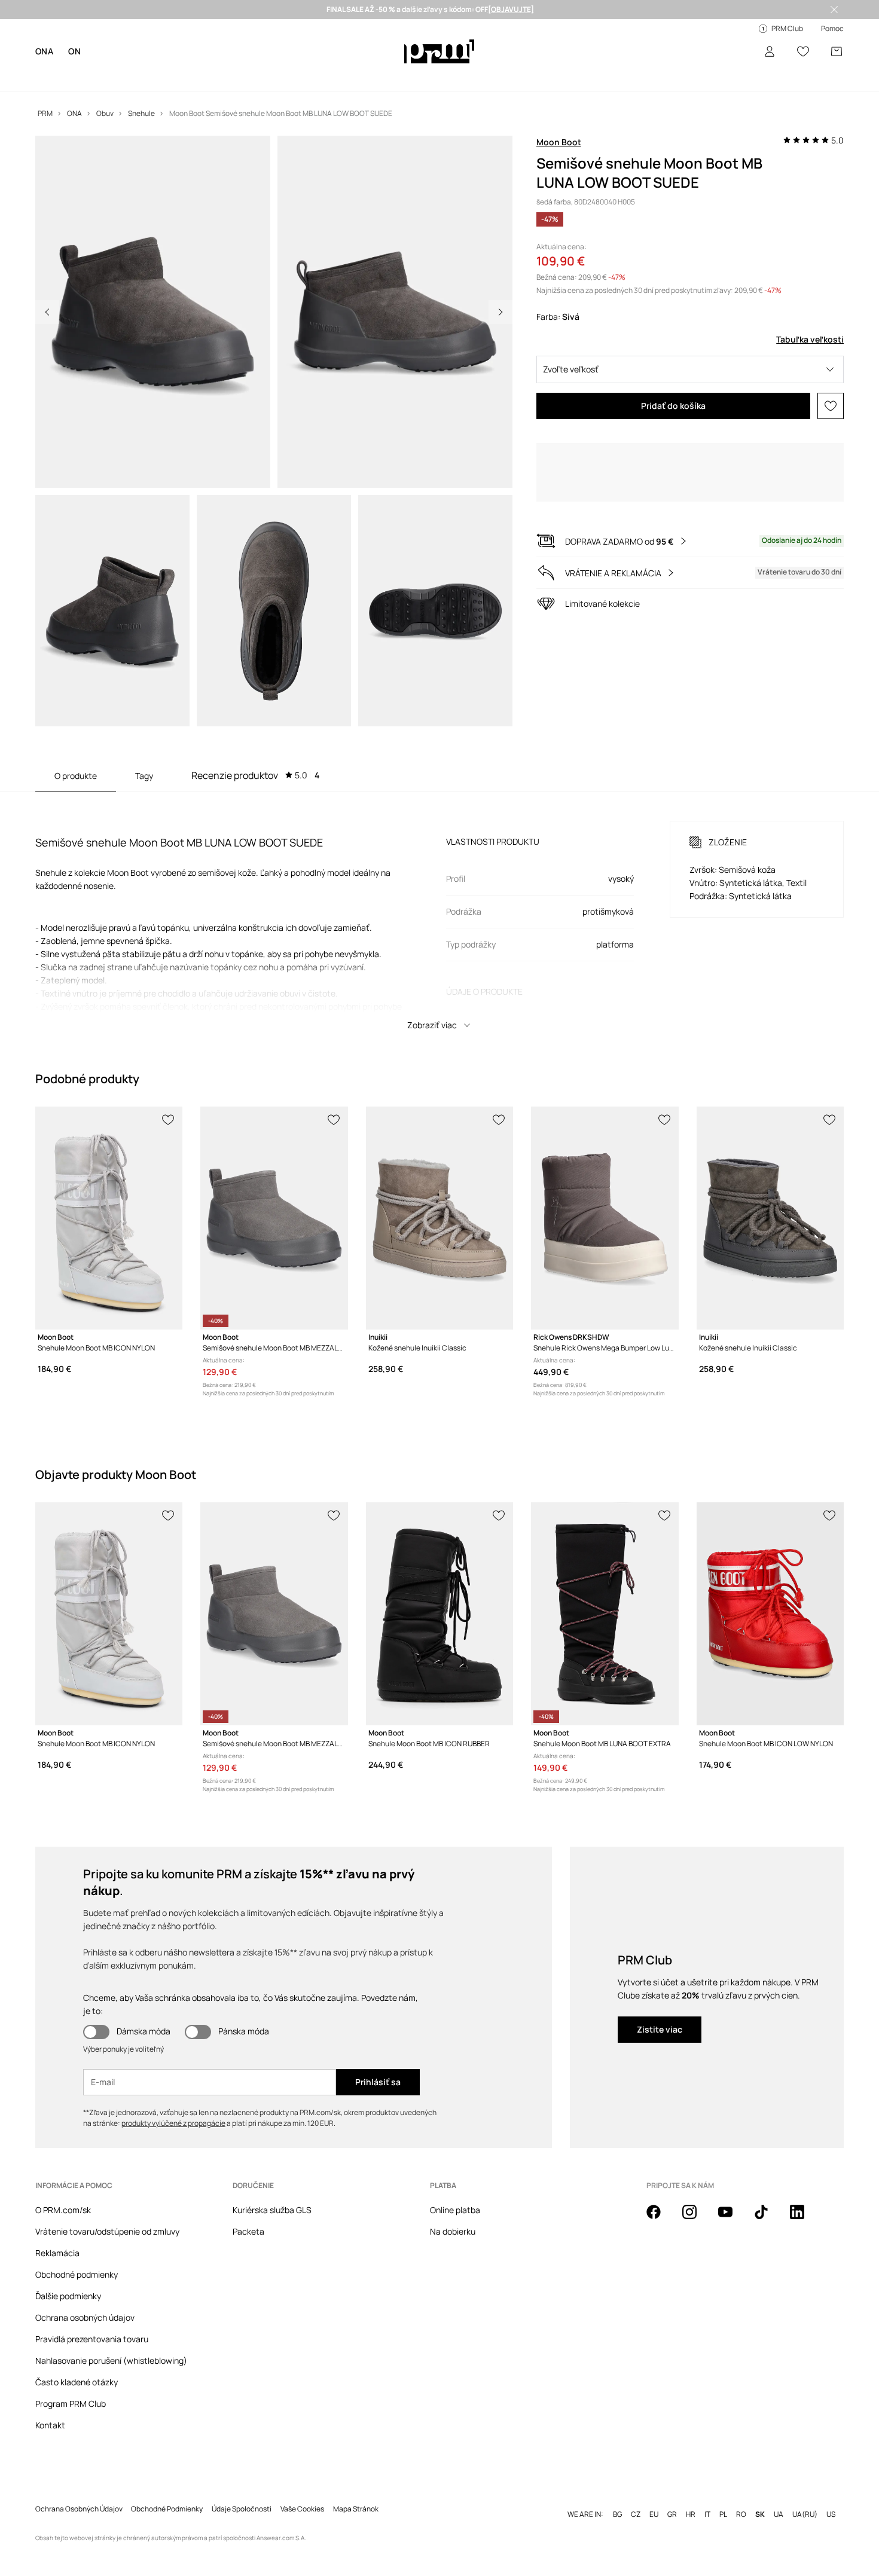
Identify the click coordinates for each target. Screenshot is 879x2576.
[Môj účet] (770, 51)
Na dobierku (453, 2231)
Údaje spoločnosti (242, 2509)
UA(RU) (805, 2514)
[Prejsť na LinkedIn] (804, 2219)
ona (45, 51)
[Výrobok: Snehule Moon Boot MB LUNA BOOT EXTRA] (605, 1614)
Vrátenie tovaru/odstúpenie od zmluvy (107, 2231)
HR (691, 2514)
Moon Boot (559, 142)
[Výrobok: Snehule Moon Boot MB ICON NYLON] (109, 1218)
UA (779, 2514)
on (74, 51)
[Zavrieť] (834, 10)
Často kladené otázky (77, 2382)
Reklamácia (57, 2253)
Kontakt (50, 2425)
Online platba (455, 2210)
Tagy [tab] (144, 776)
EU (654, 2514)
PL (723, 2514)
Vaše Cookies (302, 2509)
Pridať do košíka (673, 406)
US (831, 2514)
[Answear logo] (439, 51)
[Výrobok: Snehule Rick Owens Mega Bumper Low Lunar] (605, 1218)
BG (617, 2514)
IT (707, 2514)
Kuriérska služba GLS (272, 2210)
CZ (636, 2514)
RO (741, 2514)
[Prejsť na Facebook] (661, 2219)
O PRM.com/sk (63, 2210)
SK (760, 2514)
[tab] (255, 775)
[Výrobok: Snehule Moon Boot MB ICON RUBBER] (439, 1614)
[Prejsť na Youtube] (732, 2219)
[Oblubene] (803, 51)
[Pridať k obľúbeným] (831, 406)
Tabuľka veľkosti (810, 339)
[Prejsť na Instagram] (697, 2219)
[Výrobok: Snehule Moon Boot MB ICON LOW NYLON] (770, 1614)
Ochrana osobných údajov (85, 2317)
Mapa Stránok (356, 2509)
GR (672, 2514)
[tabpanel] (439, 915)
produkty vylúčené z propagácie (173, 2123)
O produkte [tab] (76, 776)
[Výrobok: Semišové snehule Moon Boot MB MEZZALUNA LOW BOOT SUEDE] (274, 1218)
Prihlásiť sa (378, 2082)
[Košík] (837, 51)
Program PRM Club (71, 2404)
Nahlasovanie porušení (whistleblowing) (111, 2360)
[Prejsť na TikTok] (768, 2219)
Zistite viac (660, 2029)
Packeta (248, 2231)
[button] (690, 369)
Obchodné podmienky (77, 2274)
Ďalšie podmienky (68, 2296)
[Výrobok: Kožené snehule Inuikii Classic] (439, 1218)
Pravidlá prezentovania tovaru (92, 2339)
